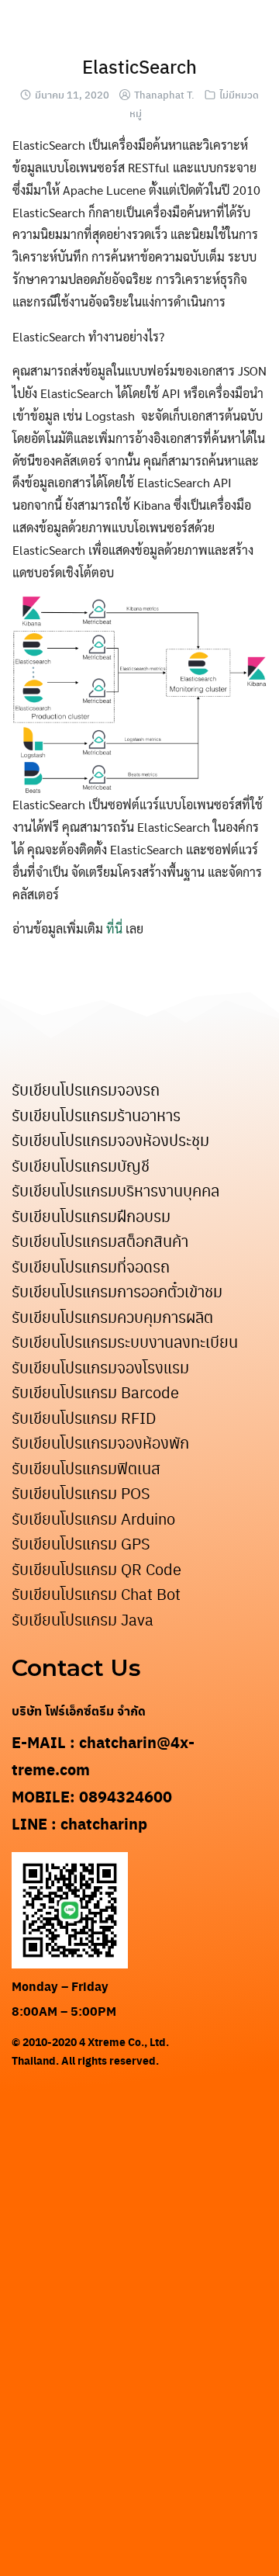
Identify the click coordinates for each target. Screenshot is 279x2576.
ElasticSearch (139, 66)
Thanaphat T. (164, 94)
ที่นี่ (114, 928)
